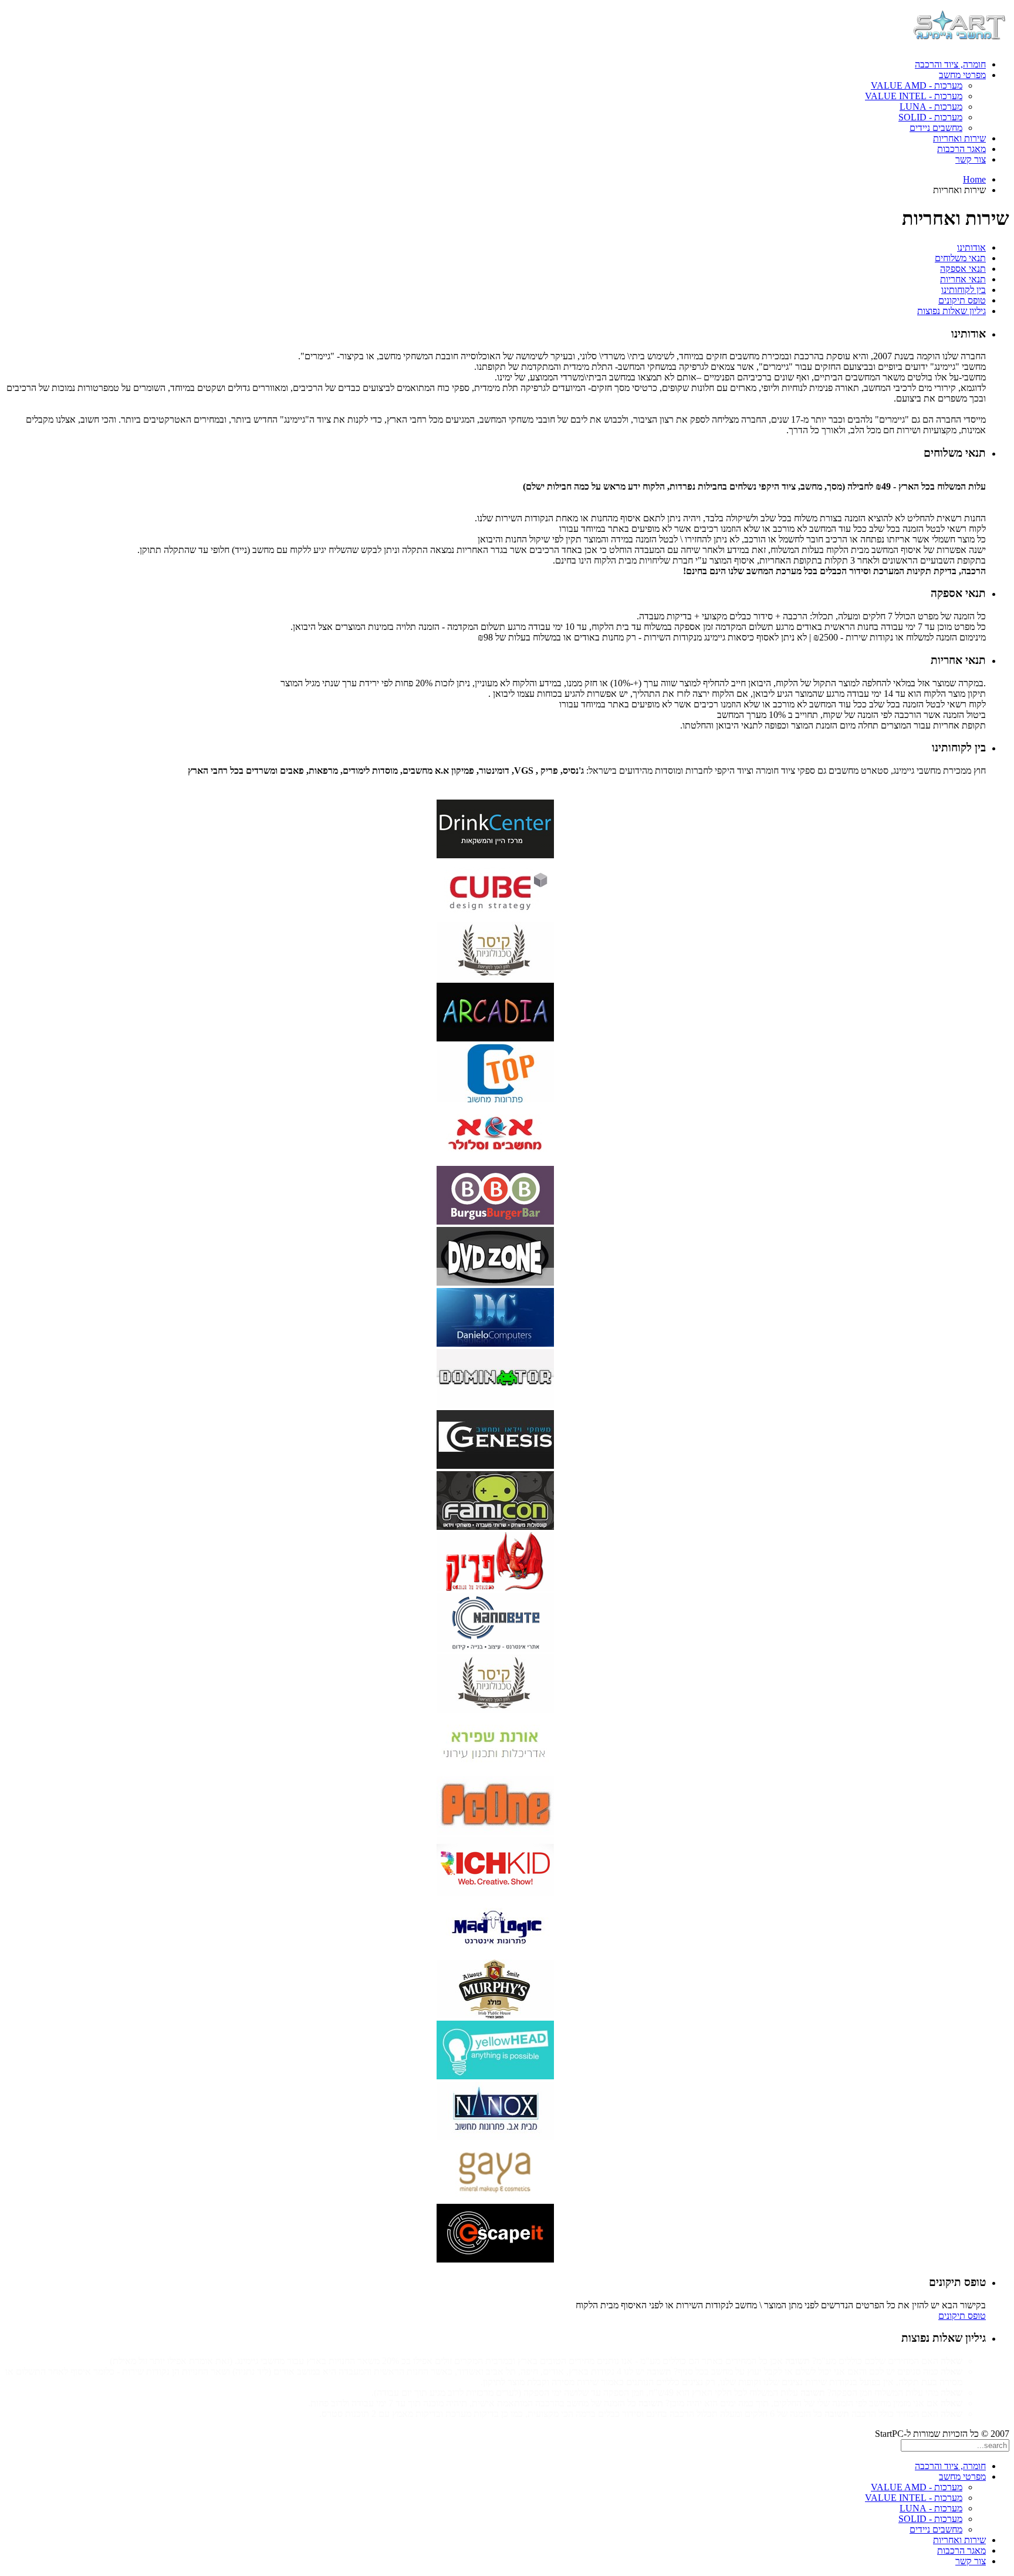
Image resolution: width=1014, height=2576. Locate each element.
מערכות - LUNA (931, 107)
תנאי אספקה (963, 269)
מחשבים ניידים (936, 128)
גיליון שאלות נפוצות (952, 311)
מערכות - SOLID (930, 117)
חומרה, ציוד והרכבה (950, 64)
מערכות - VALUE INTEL (914, 96)
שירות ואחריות (959, 138)
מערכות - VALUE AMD (917, 85)
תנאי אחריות (963, 279)
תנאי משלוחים (960, 258)
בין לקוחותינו (964, 290)
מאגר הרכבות (961, 149)
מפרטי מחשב (962, 75)
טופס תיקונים (962, 300)
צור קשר (971, 159)
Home (974, 179)
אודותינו (971, 247)
